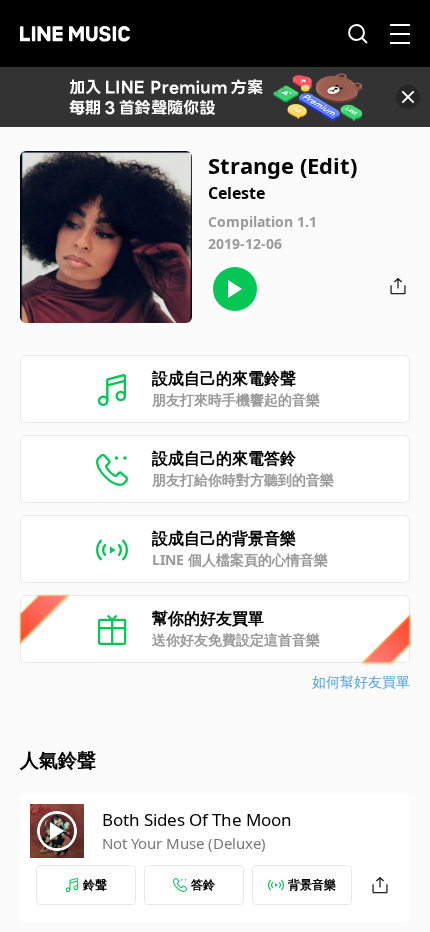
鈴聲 (95, 884)
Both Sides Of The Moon (197, 819)
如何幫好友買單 (361, 681)
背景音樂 (312, 884)
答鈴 (203, 884)
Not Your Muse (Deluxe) (184, 843)
